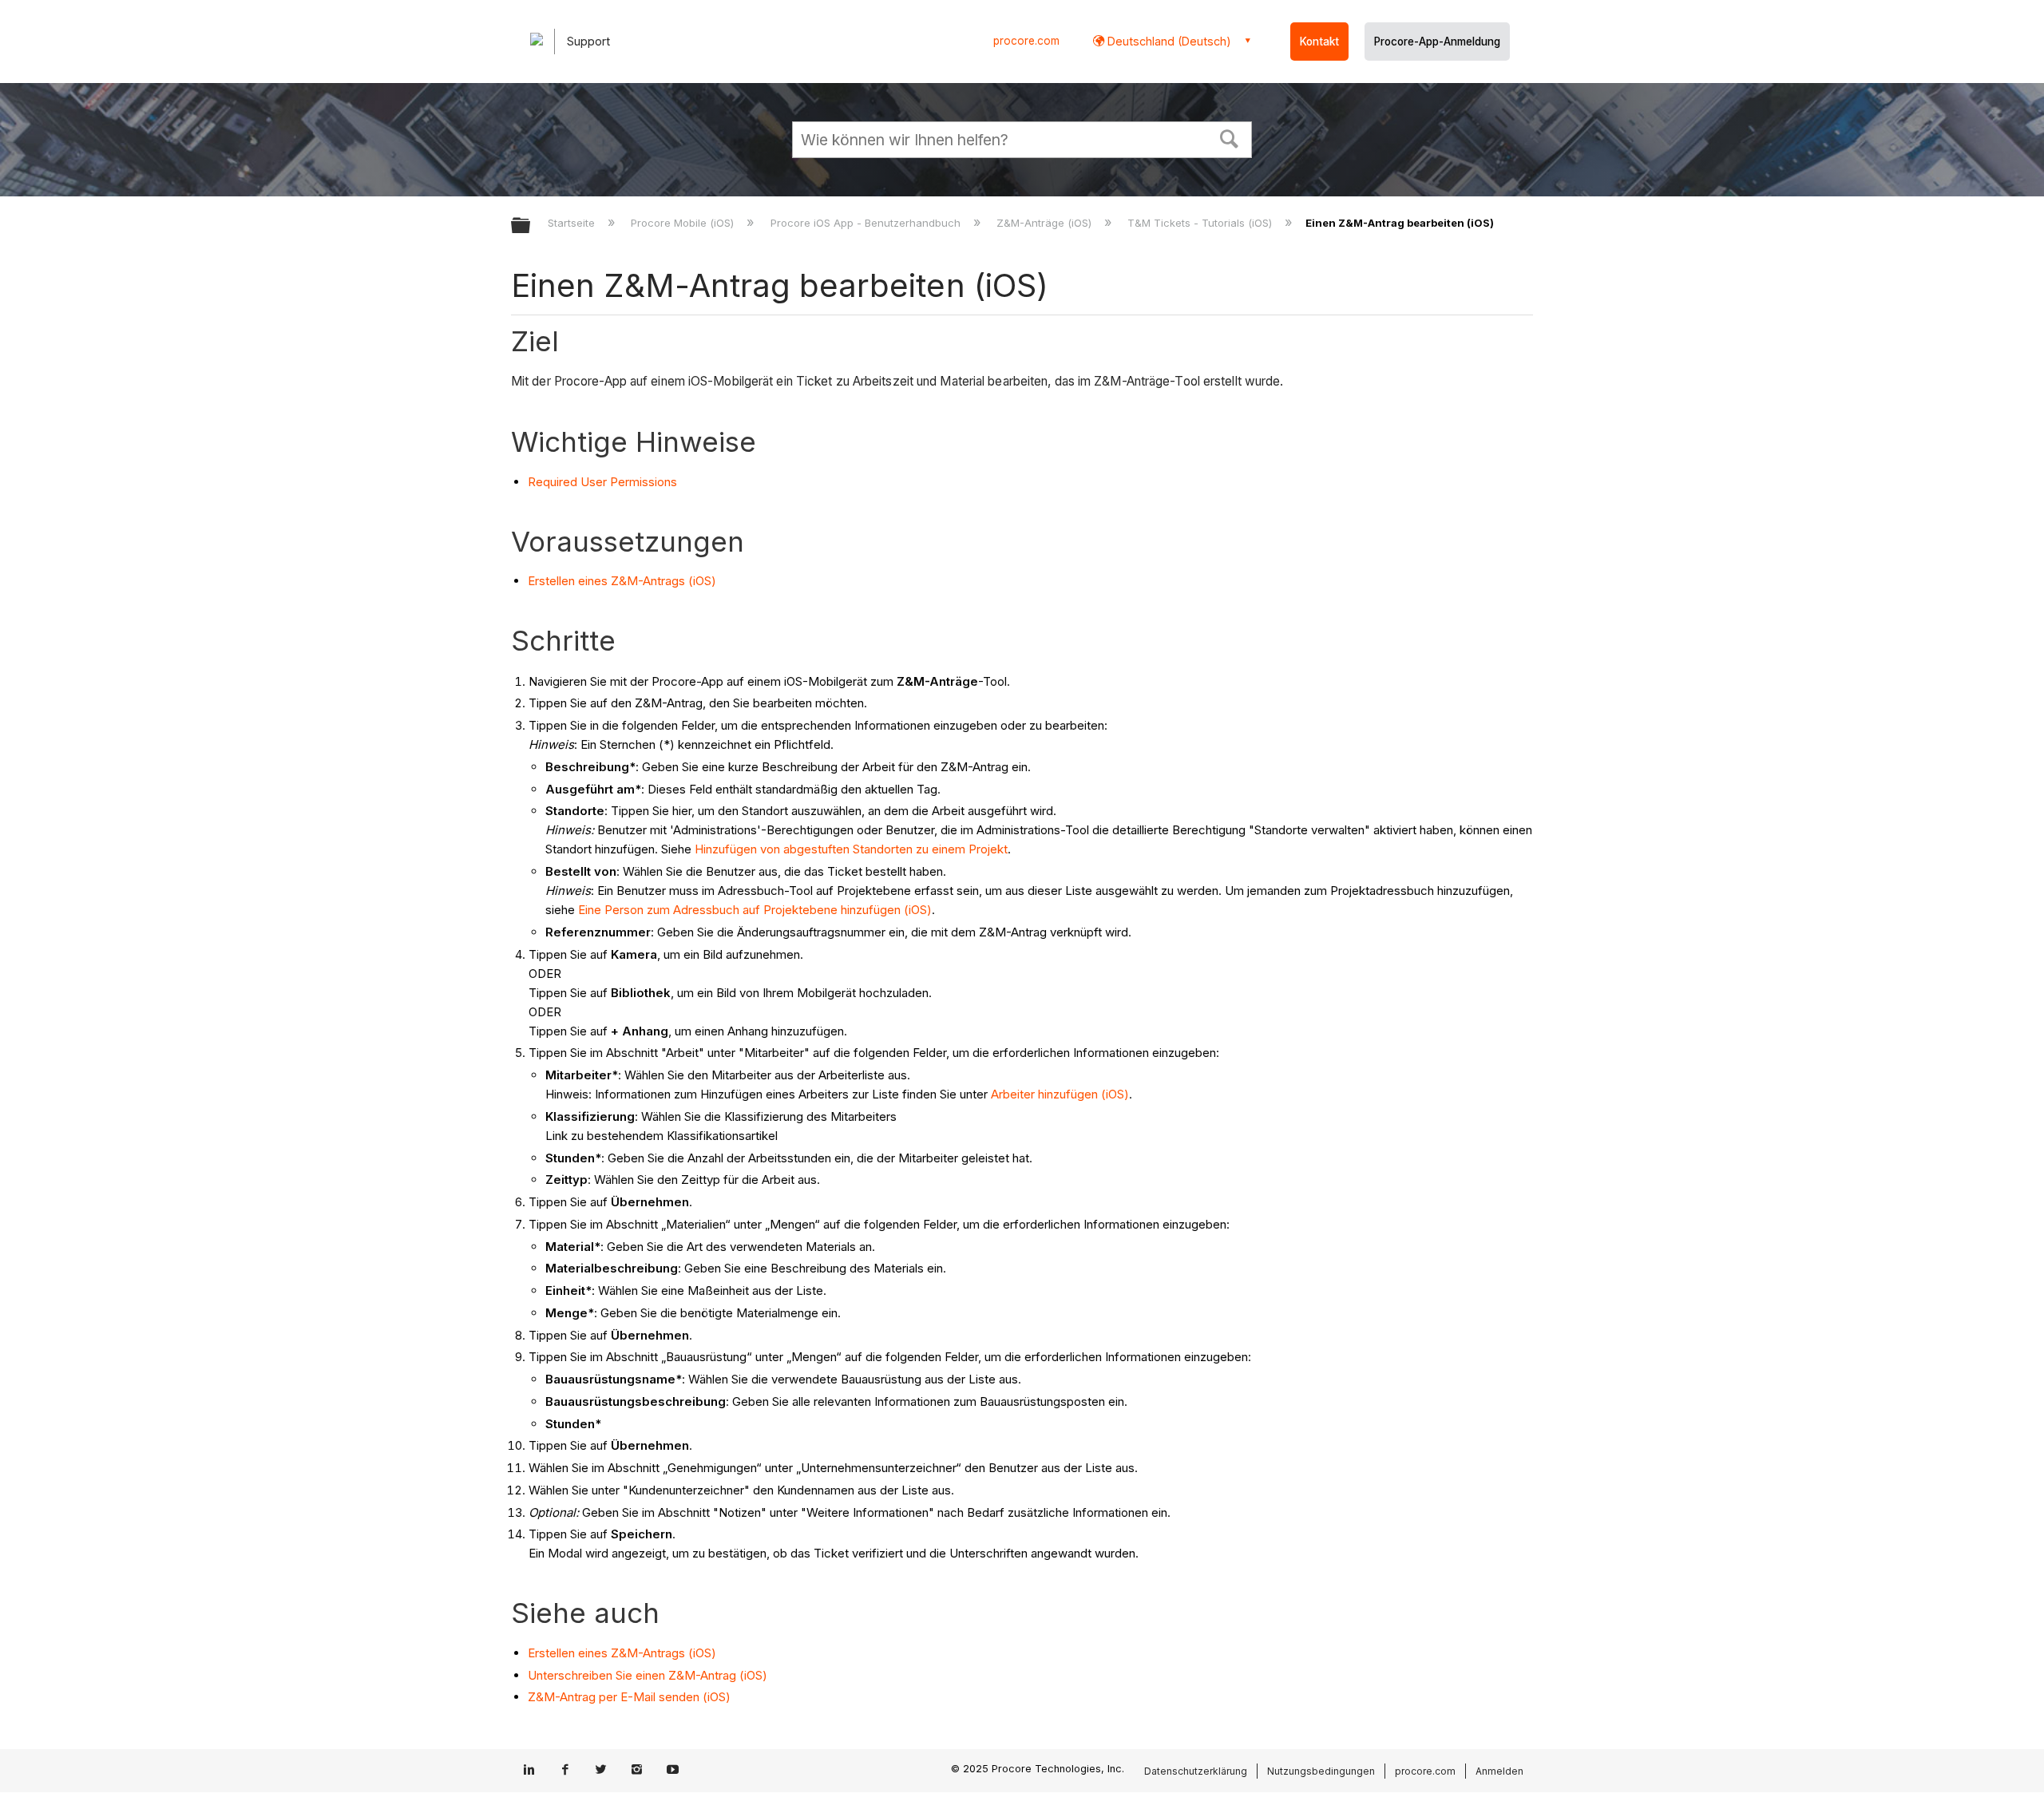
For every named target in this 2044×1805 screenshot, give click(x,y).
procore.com (1026, 41)
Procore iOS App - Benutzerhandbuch (867, 223)
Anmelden (1499, 1771)
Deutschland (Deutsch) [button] (1168, 41)
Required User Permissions (602, 482)
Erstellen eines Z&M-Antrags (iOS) (622, 581)
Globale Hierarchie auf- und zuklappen (531, 226)
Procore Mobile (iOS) (684, 223)
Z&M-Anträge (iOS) (1046, 223)
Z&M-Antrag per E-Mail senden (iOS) (629, 1697)
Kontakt (1319, 42)
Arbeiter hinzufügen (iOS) (1060, 1094)
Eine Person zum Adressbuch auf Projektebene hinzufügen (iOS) (755, 910)
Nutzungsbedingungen (1321, 1771)
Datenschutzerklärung (1196, 1771)
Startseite (573, 223)
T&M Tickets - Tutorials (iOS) (1201, 223)
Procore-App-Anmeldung (1437, 42)
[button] (1230, 137)
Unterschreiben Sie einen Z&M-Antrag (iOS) (648, 1675)
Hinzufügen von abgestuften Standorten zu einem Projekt (851, 849)
